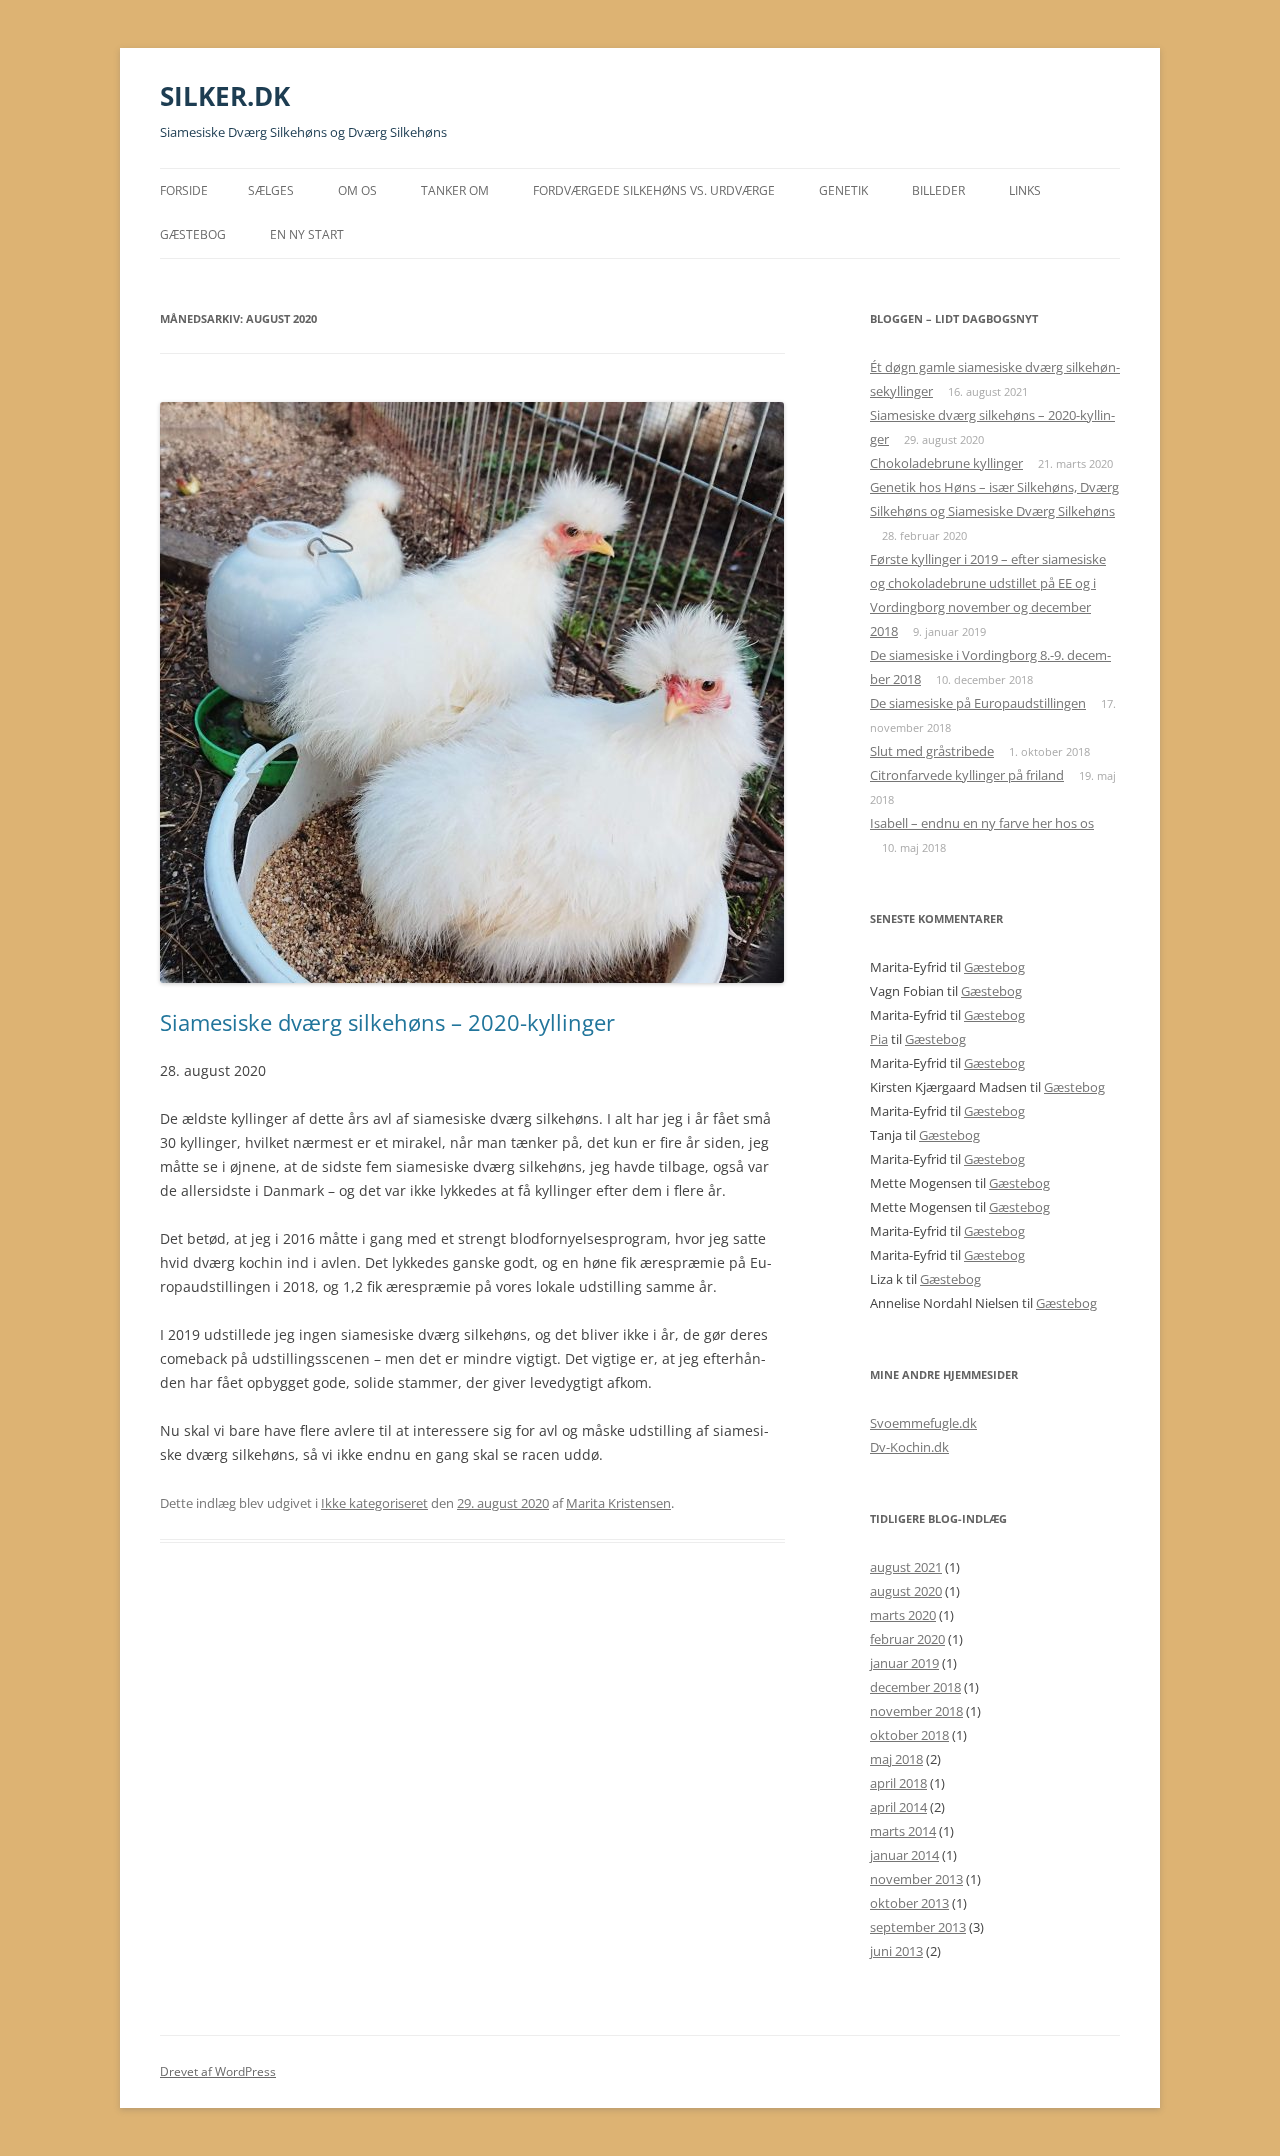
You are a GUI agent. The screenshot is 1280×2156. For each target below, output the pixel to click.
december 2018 (915, 1687)
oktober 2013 (909, 1903)
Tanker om (455, 190)
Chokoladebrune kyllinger (946, 463)
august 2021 (906, 1567)
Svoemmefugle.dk (923, 1423)
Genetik (843, 190)
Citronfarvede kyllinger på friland (967, 775)
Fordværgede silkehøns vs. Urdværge (654, 190)
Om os (357, 190)
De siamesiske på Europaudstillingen (978, 703)
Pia (879, 1039)
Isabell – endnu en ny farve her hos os (982, 823)
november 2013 (916, 1879)
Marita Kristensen (618, 1503)
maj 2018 (896, 1759)
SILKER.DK (225, 96)
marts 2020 (903, 1615)
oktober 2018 (909, 1735)
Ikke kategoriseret (374, 1503)
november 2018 (916, 1711)
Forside (184, 190)
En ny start (307, 234)
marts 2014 (903, 1831)
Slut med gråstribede (932, 751)
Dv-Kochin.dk (909, 1447)
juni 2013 (896, 1951)
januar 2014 (904, 1855)
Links (1025, 190)
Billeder (938, 190)
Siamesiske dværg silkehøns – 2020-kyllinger (387, 1022)
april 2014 (898, 1807)
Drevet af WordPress (218, 2071)
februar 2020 (907, 1639)
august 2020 (906, 1591)
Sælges (271, 190)
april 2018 (898, 1783)
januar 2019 (904, 1663)
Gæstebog (193, 234)
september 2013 (918, 1927)
